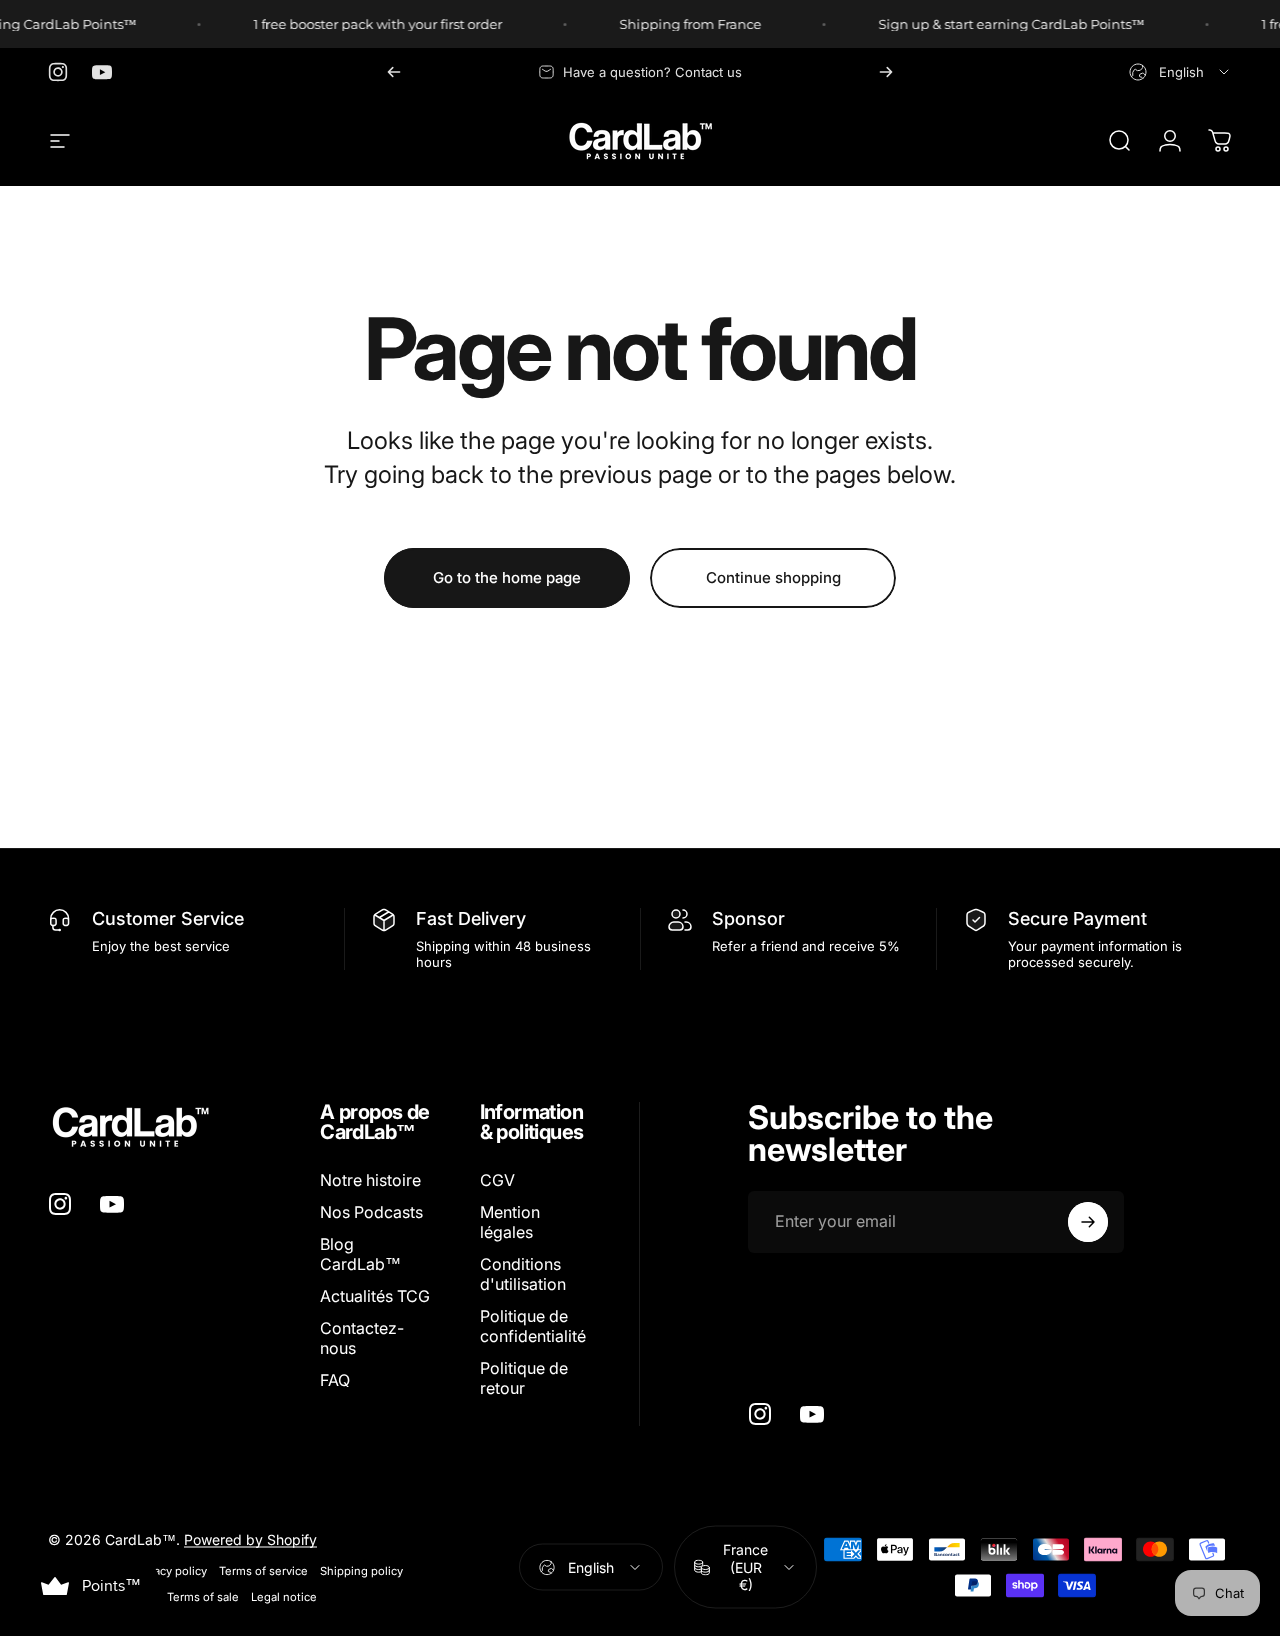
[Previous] (394, 72)
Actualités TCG (375, 1296)
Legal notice (284, 1597)
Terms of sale (203, 1597)
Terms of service (263, 1571)
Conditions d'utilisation (523, 1274)
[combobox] (1180, 72)
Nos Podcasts (371, 1212)
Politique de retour (524, 1378)
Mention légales (510, 1222)
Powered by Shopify (250, 1539)
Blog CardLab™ (360, 1254)
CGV (497, 1180)
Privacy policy (170, 1571)
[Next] (886, 72)
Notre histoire (370, 1180)
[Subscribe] (1088, 1222)
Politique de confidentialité (533, 1326)
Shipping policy (361, 1571)
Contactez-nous (362, 1338)
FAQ (335, 1380)
